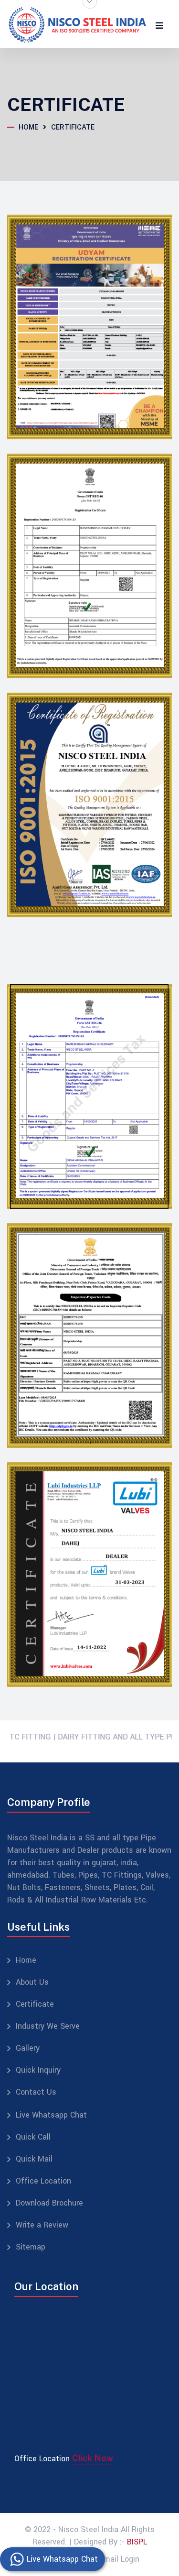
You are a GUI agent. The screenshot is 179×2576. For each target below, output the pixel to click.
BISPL (137, 2542)
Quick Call (33, 2137)
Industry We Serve (48, 2026)
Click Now (93, 2458)
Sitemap (31, 2247)
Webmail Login (114, 2559)
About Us (32, 1982)
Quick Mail (34, 2159)
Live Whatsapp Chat (51, 2115)
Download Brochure (49, 2203)
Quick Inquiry (38, 2070)
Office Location (43, 2181)
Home (28, 127)
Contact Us (36, 2092)
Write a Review (42, 2225)
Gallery (28, 2048)
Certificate (35, 2004)
